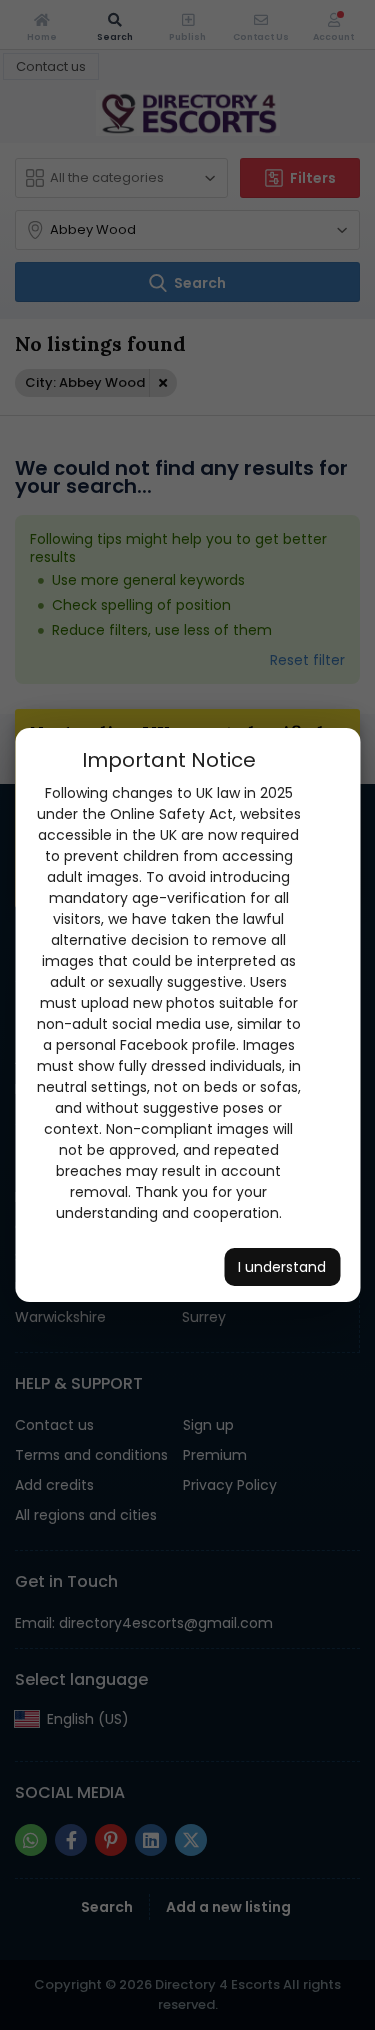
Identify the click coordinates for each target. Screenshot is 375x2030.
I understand (282, 1267)
